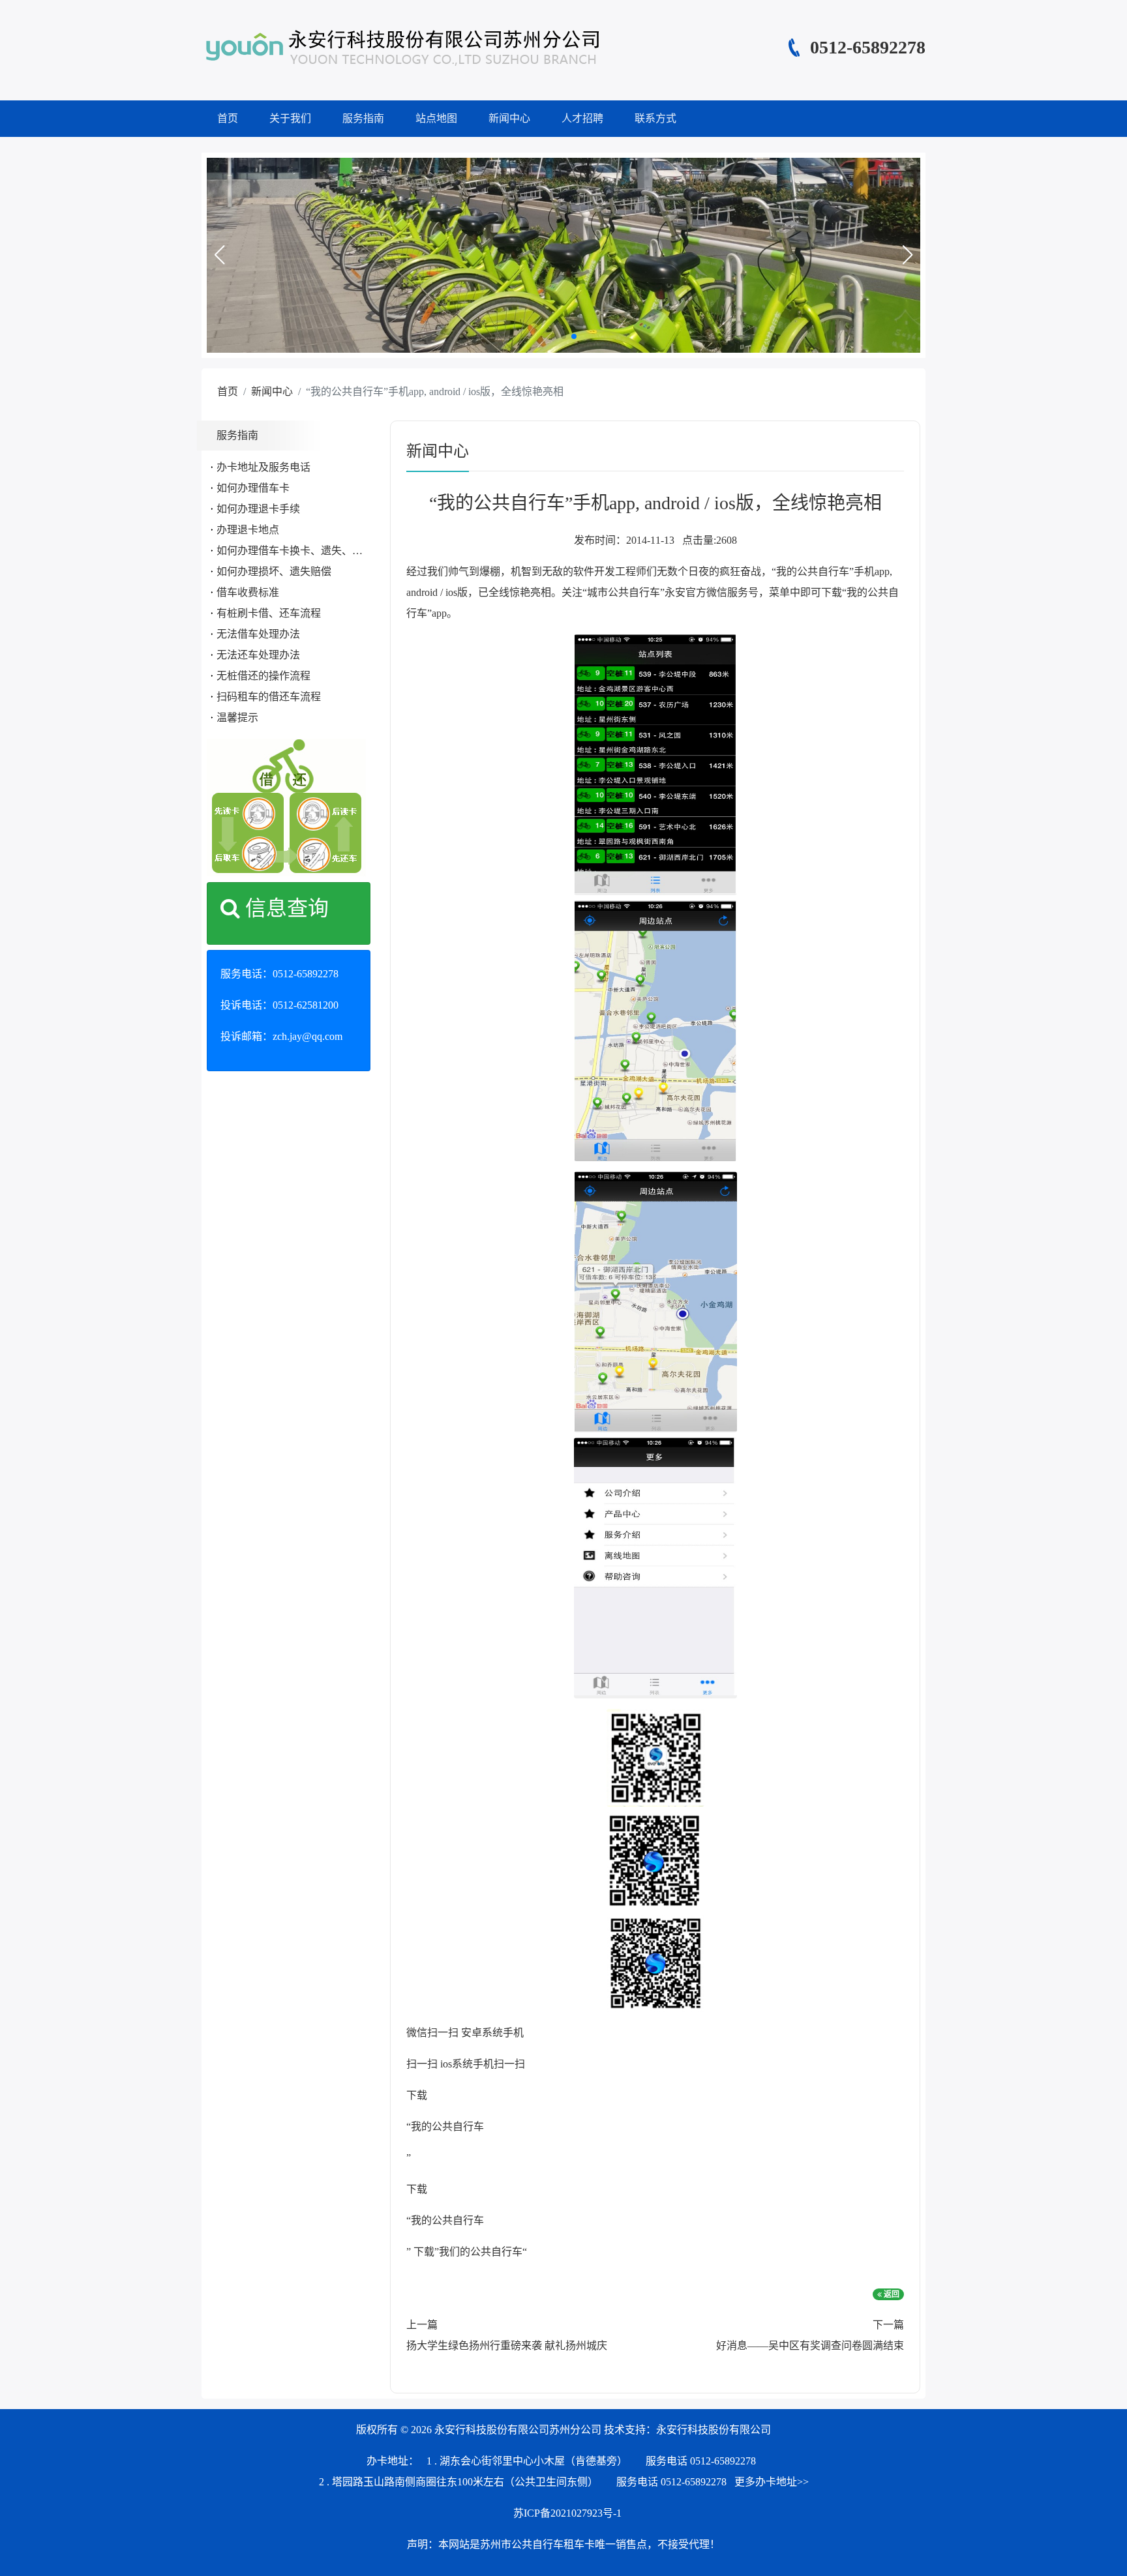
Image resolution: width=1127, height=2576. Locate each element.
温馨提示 (237, 718)
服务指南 (363, 118)
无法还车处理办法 (258, 655)
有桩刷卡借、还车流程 (269, 613)
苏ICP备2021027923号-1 (567, 2513)
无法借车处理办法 (258, 634)
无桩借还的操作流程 (263, 676)
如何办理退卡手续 (258, 509)
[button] (219, 255)
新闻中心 (509, 118)
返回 (891, 2294)
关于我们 (290, 118)
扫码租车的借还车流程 (269, 697)
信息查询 (284, 908)
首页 (228, 118)
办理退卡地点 (248, 530)
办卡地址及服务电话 (263, 467)
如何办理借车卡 (253, 488)
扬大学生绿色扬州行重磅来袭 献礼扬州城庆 (507, 2346)
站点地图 (436, 118)
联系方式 (655, 118)
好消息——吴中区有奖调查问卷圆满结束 (810, 2346)
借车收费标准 (248, 592)
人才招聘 (582, 118)
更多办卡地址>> (772, 2482)
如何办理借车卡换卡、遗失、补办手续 (305, 551)
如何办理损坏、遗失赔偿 (274, 571)
